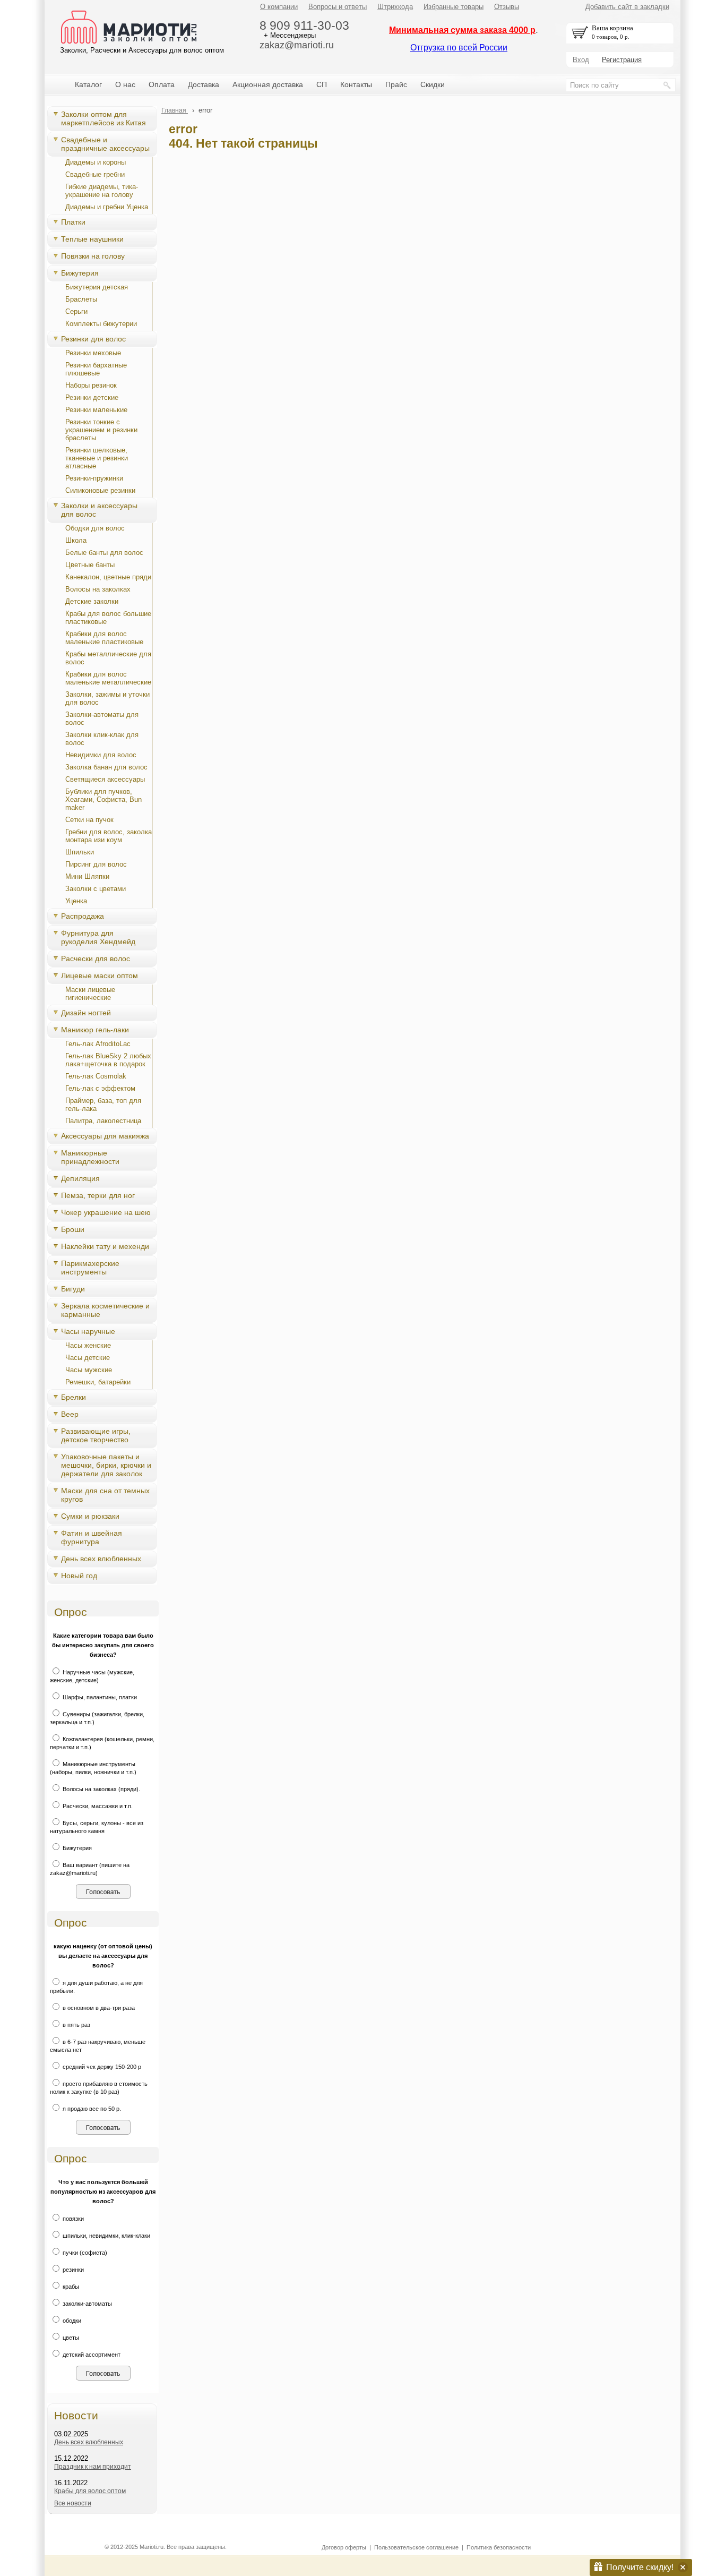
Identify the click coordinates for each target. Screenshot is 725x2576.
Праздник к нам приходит (93, 2467)
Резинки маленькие (96, 410)
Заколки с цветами (96, 889)
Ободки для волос (95, 528)
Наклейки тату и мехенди (105, 1246)
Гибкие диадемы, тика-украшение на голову (102, 191)
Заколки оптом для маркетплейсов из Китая (103, 118)
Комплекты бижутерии (101, 324)
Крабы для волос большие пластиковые (108, 618)
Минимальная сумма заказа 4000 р (462, 30)
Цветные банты (90, 565)
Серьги (76, 311)
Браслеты (81, 299)
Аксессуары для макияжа (105, 1136)
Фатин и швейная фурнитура (92, 1537)
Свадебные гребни (95, 174)
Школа (76, 540)
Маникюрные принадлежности (90, 1157)
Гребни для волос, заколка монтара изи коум (109, 836)
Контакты (356, 84)
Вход (581, 60)
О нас (125, 84)
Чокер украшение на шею (106, 1212)
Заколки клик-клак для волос (102, 739)
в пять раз (76, 2025)
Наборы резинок (91, 385)
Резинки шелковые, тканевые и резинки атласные (97, 458)
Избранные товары (454, 7)
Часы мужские (89, 1370)
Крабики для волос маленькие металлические (108, 678)
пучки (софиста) (84, 2253)
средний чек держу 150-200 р (101, 2067)
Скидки (433, 84)
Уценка (76, 901)
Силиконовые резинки (100, 490)
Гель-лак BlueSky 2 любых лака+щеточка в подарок (108, 1060)
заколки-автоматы (87, 2304)
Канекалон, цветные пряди (108, 577)
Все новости (73, 2503)
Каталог (88, 84)
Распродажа (83, 916)
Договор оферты (344, 2547)
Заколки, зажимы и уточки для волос (107, 698)
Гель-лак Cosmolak (96, 1076)
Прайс (396, 84)
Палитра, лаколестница (103, 1121)
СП (322, 84)
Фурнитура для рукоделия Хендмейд (98, 937)
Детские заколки (92, 601)
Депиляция (80, 1178)
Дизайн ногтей (86, 1013)
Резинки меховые (93, 353)
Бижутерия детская (97, 287)
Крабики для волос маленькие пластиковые (104, 638)
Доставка (204, 84)
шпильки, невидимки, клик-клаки (106, 2236)
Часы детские (88, 1358)
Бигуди (73, 1289)
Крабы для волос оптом (90, 2491)
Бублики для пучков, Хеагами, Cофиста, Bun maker (103, 799)
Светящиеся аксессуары (105, 779)
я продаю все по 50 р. (91, 2109)
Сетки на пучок (89, 820)
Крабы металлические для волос (108, 658)
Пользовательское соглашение (416, 2547)
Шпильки (80, 852)
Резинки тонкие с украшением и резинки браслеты (101, 430)
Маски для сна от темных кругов (105, 1495)
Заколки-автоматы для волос (102, 718)
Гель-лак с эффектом (100, 1088)
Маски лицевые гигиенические (90, 994)
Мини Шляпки (87, 876)
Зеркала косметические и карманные (105, 1310)
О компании (279, 7)
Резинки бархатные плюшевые (96, 369)
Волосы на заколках (98, 589)
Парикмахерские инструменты (90, 1268)
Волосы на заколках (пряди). (101, 1789)
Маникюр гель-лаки (95, 1030)
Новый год (79, 1576)
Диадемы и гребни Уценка (107, 207)
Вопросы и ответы (338, 7)
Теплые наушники (92, 239)
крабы (70, 2287)
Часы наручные (88, 1331)
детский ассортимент (91, 2355)
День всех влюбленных (101, 1559)
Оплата (162, 84)
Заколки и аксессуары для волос (99, 510)
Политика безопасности (499, 2547)
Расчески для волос (96, 958)
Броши (73, 1229)
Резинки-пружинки (94, 478)
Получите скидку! (640, 2567)
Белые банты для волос (104, 553)
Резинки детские (92, 397)
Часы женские (88, 1345)
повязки (72, 2219)
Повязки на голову (93, 256)
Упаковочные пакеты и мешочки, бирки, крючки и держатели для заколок (106, 1465)
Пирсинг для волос (96, 864)
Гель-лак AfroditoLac (98, 1044)
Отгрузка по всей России (459, 48)
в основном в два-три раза (98, 2008)
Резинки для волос (93, 339)
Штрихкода (395, 7)
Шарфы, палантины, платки (99, 1697)
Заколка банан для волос (106, 767)
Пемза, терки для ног (98, 1195)
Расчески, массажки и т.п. (97, 1806)
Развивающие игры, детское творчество (96, 1435)
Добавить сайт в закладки (627, 7)
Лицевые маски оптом (100, 975)
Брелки (74, 1397)
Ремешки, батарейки (98, 1382)
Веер (70, 1414)
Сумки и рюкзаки (90, 1516)
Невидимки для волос (101, 755)
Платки (73, 222)
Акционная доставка (268, 84)
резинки (72, 2270)
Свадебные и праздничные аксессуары (105, 144)
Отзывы (507, 7)
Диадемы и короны (96, 162)
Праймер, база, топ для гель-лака (103, 1105)
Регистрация (622, 60)
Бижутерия (80, 273)
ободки (71, 2321)
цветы (70, 2338)
